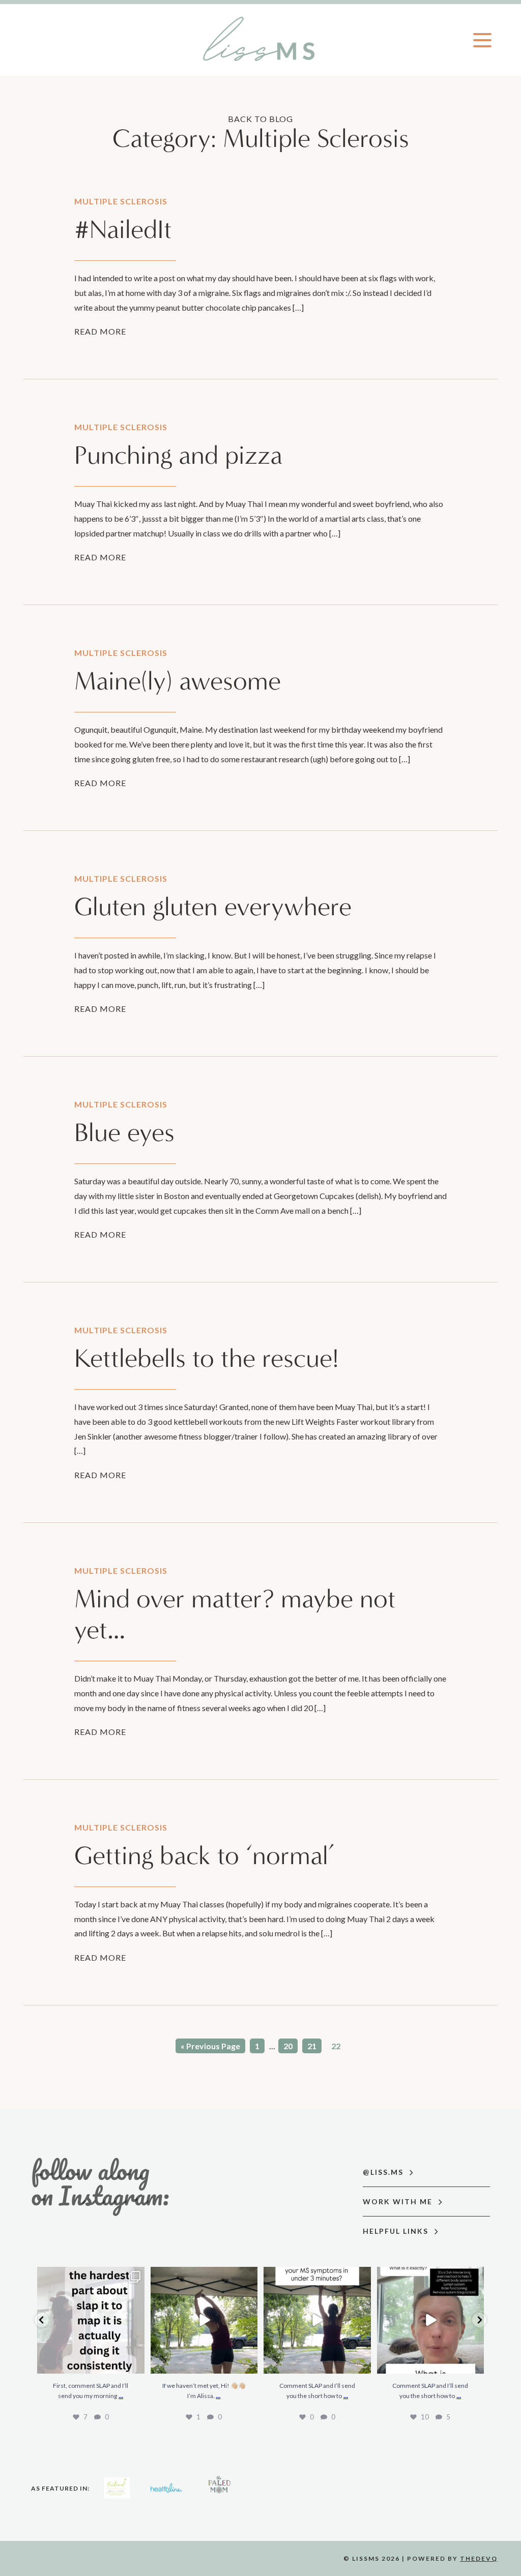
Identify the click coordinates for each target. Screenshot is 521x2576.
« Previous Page (210, 2046)
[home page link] (261, 40)
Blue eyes (124, 1133)
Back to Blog (260, 119)
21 (312, 2046)
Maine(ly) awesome (178, 681)
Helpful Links (397, 2231)
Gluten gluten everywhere (213, 907)
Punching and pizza (178, 455)
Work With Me (399, 2201)
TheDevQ (479, 2558)
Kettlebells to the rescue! (207, 1358)
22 (336, 2046)
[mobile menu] (482, 40)
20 (288, 2046)
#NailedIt (123, 230)
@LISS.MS (384, 2172)
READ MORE (100, 331)
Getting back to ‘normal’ (205, 1856)
